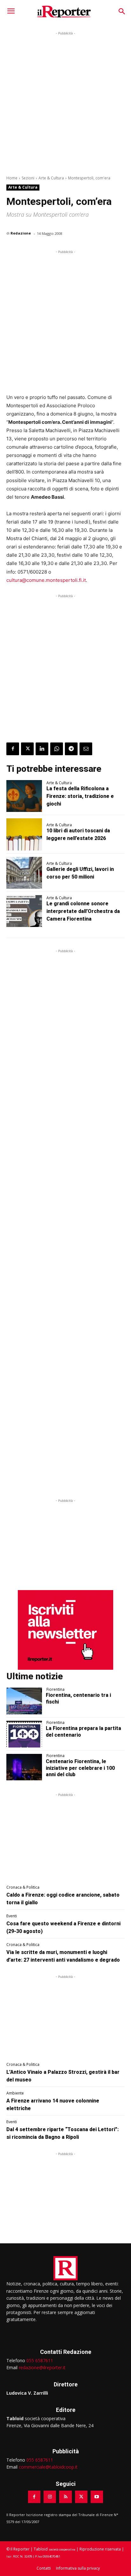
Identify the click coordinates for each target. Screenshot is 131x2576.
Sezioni (28, 178)
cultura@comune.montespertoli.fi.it (46, 580)
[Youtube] (97, 2497)
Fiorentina (55, 1690)
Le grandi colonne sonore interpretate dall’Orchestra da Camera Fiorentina (83, 911)
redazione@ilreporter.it (42, 2367)
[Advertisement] (65, 102)
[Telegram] (71, 749)
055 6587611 (40, 2360)
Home (12, 178)
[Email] (86, 749)
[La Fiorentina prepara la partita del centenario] (24, 1734)
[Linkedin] (42, 749)
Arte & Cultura (51, 178)
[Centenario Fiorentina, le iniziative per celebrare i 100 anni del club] (24, 1767)
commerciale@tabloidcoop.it (48, 2467)
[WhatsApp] (57, 749)
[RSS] (65, 2497)
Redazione (21, 233)
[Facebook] (13, 749)
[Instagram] (50, 2497)
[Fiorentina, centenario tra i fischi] (24, 1701)
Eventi (12, 1916)
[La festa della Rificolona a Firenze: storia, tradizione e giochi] (24, 796)
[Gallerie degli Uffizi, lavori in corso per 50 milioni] (24, 873)
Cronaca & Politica (23, 1887)
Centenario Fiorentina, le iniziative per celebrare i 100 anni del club (80, 1768)
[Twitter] (27, 749)
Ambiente (15, 2093)
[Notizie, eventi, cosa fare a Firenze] (64, 11)
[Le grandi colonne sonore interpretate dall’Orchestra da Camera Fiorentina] (24, 911)
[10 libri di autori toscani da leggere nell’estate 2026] (24, 834)
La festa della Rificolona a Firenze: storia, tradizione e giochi (80, 796)
